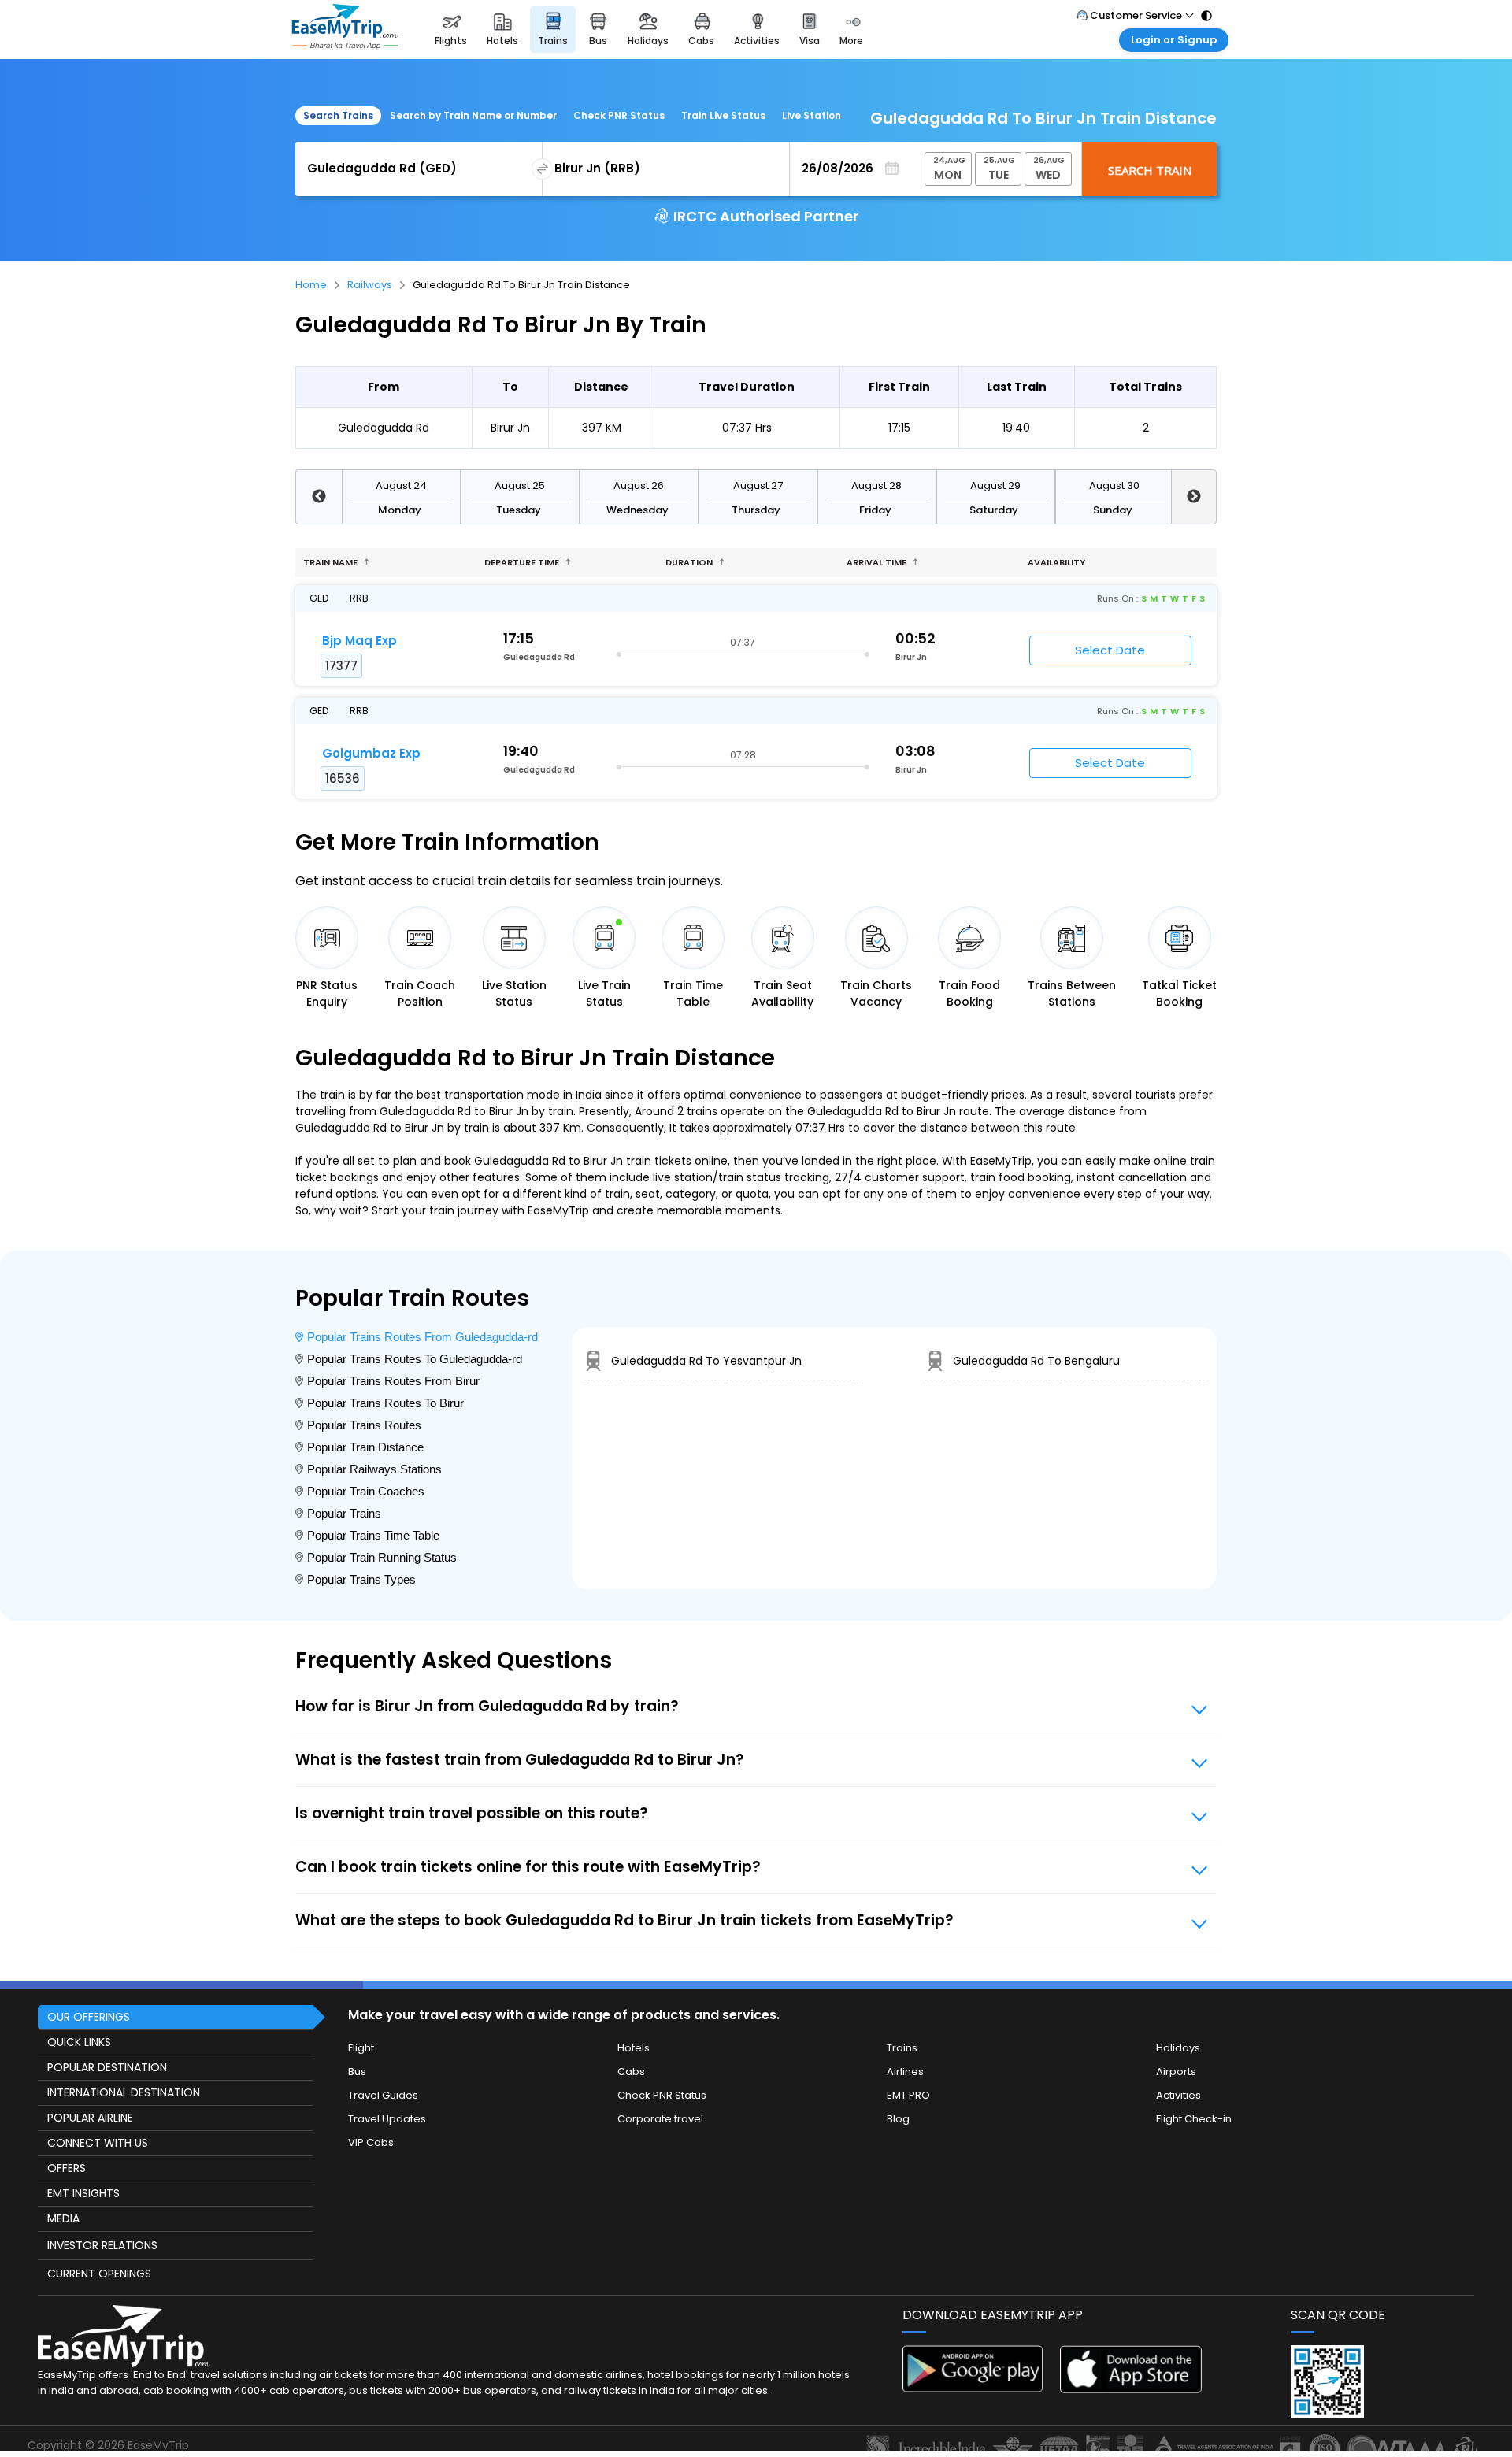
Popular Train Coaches (366, 1491)
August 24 (401, 485)
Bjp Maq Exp (359, 641)
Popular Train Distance (365, 1447)
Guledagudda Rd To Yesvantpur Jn (706, 1361)
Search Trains (338, 115)
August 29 (995, 485)
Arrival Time (878, 562)
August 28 (876, 485)
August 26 (639, 485)
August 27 (758, 485)
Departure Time (523, 562)
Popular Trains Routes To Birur (385, 1403)
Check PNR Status (619, 115)
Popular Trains (344, 1513)
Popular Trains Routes (364, 1425)
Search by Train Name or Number (473, 115)
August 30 (1114, 485)
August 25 (520, 485)
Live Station (812, 115)
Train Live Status (723, 115)
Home (311, 285)
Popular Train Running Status (382, 1557)
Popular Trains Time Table (373, 1535)
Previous (319, 497)
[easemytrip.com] (345, 30)
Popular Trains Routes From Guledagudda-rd (422, 1337)
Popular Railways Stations (374, 1469)
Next (1194, 497)
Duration (690, 562)
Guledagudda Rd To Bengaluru (1036, 1361)
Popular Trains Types (361, 1579)
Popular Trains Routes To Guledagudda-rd (415, 1359)
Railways (370, 285)
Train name (332, 562)
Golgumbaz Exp (371, 753)
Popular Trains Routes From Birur (393, 1381)
